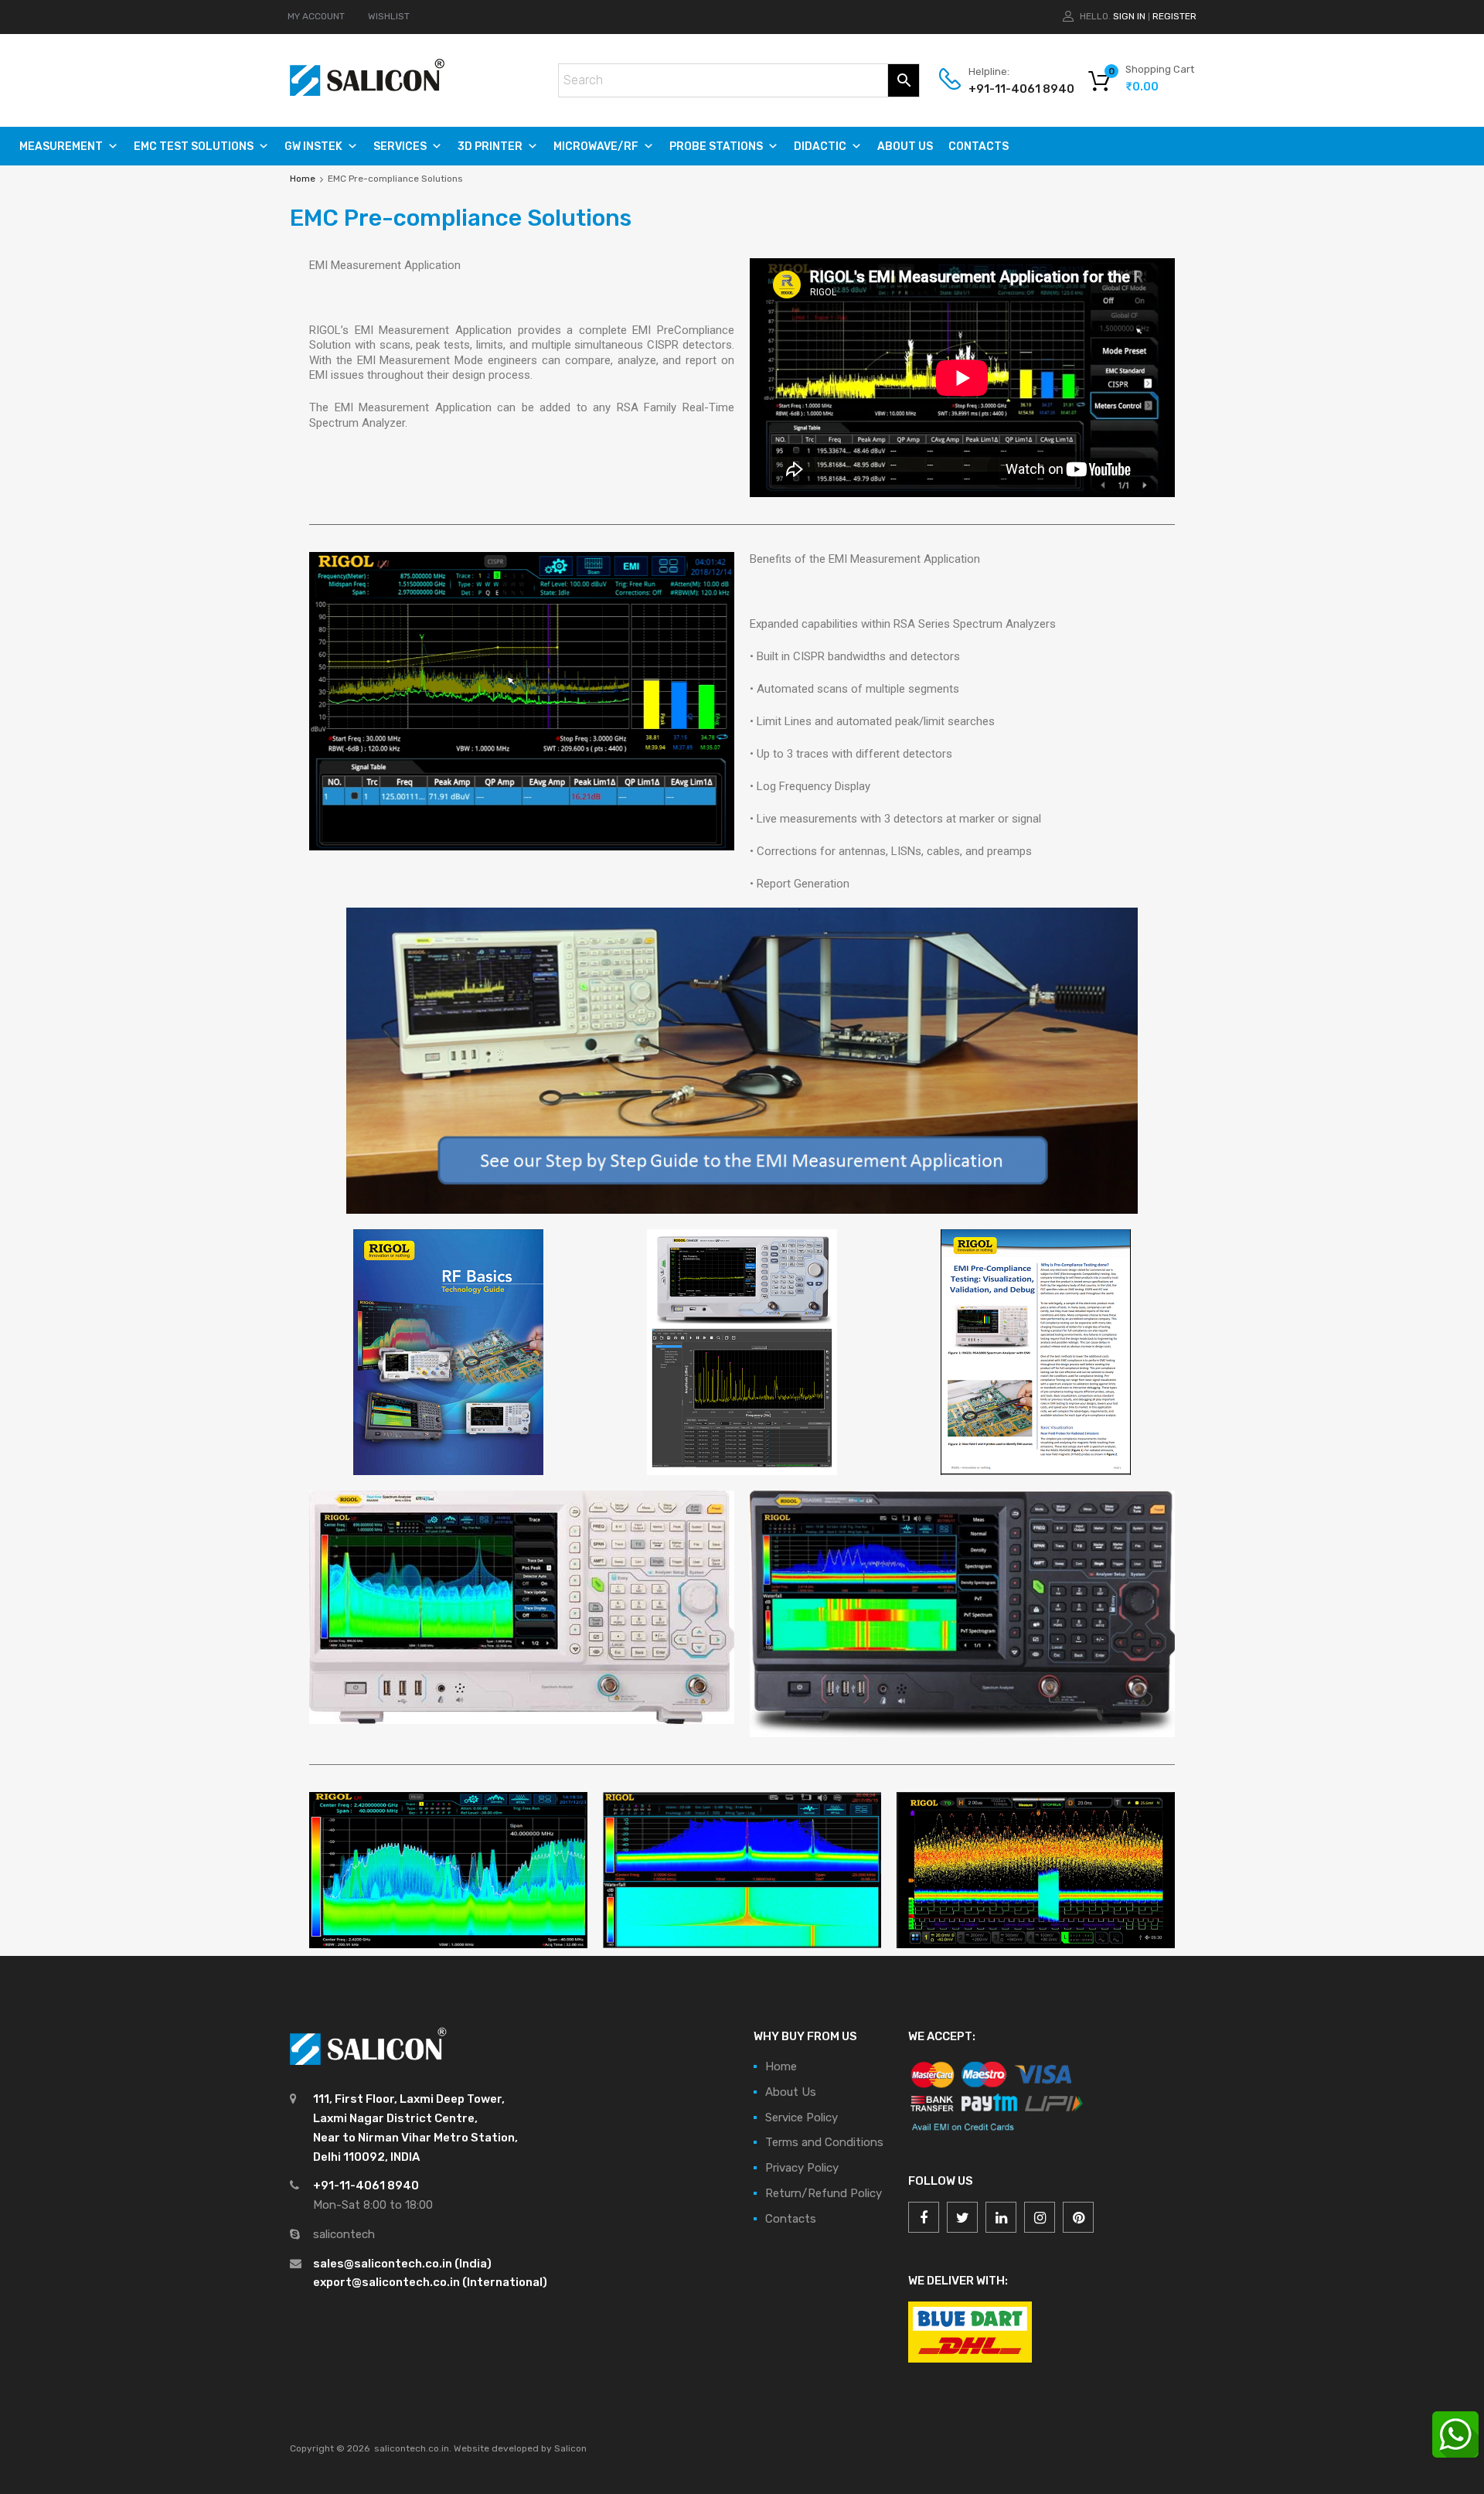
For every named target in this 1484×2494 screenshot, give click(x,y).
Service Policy (802, 2118)
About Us (905, 147)
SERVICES (400, 147)
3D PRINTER (490, 147)
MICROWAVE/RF (596, 147)
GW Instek (313, 147)
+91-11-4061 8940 (1006, 89)
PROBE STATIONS (716, 147)
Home (303, 179)
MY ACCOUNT (316, 16)
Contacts (979, 147)
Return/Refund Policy (824, 2193)
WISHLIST (389, 16)
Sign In (1129, 16)
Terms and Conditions (824, 2142)
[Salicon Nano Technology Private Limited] (367, 92)
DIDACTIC (820, 147)
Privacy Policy (802, 2168)
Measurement (61, 147)
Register (1174, 16)
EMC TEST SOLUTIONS (194, 147)
